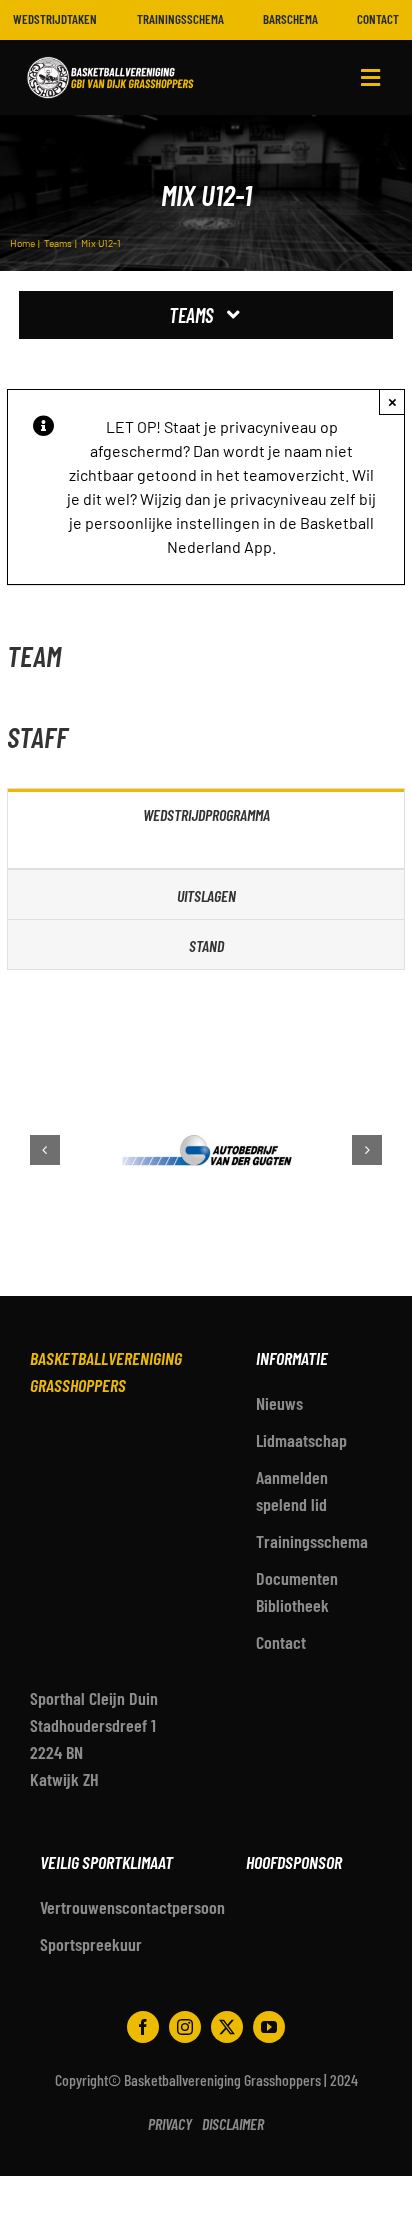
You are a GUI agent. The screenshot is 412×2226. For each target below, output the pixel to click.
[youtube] (269, 2027)
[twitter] (227, 2027)
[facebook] (143, 2027)
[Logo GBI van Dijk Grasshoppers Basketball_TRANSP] (110, 57)
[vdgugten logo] (125, 1150)
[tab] (206, 813)
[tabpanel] (206, 853)
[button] (45, 1150)
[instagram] (185, 2027)
